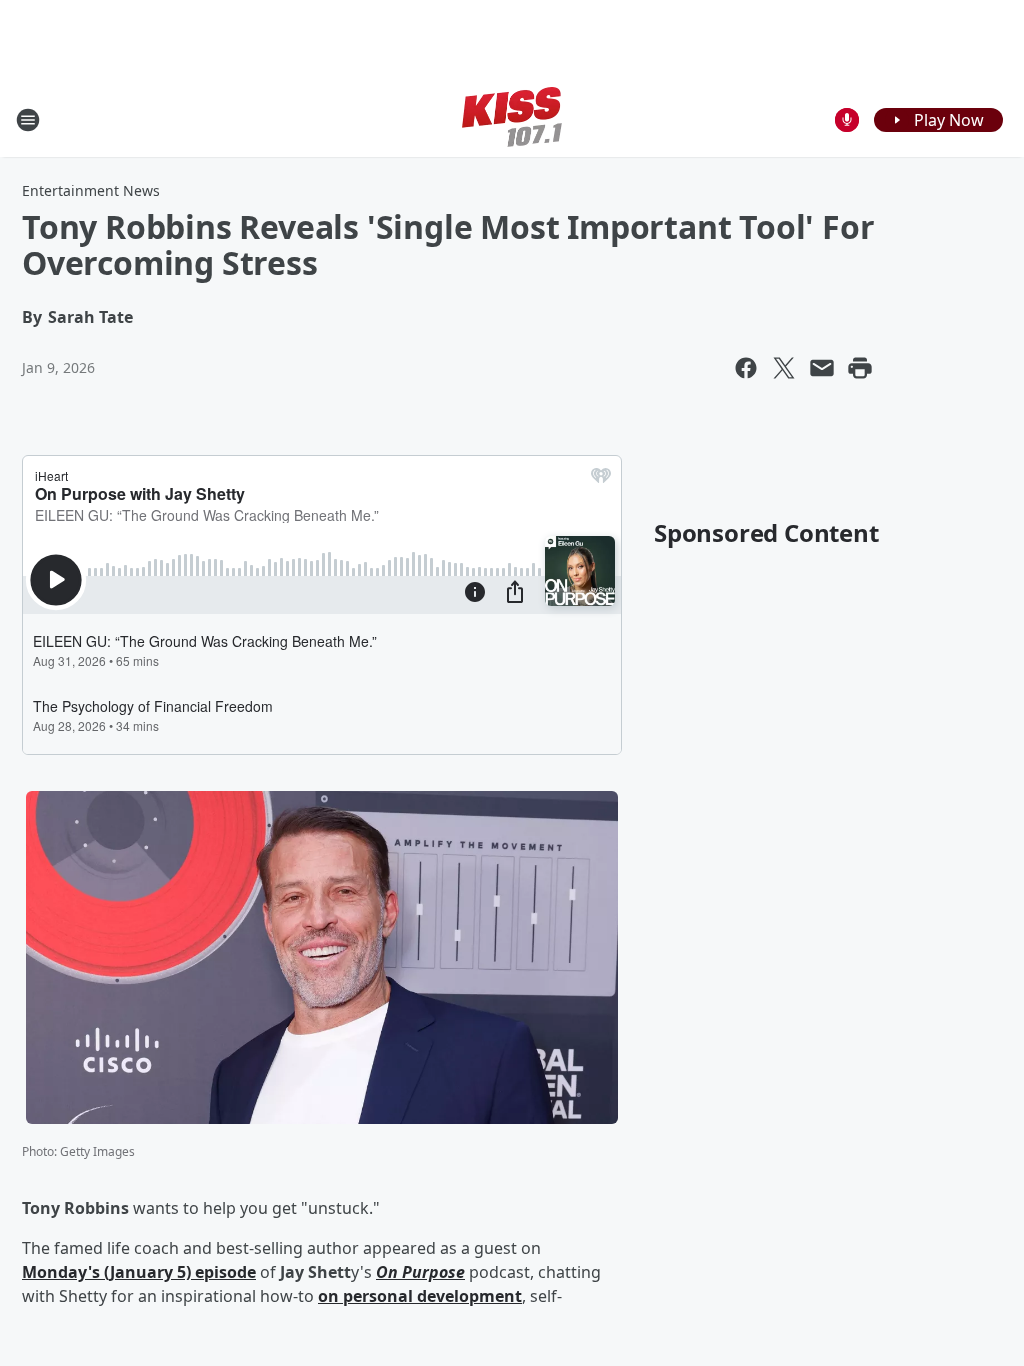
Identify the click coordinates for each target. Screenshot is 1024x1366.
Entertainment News (91, 190)
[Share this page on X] (784, 368)
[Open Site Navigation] (28, 120)
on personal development (420, 1296)
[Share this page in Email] (822, 368)
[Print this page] (860, 368)
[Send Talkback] (847, 120)
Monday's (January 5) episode (139, 1272)
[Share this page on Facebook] (746, 368)
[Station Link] (512, 119)
